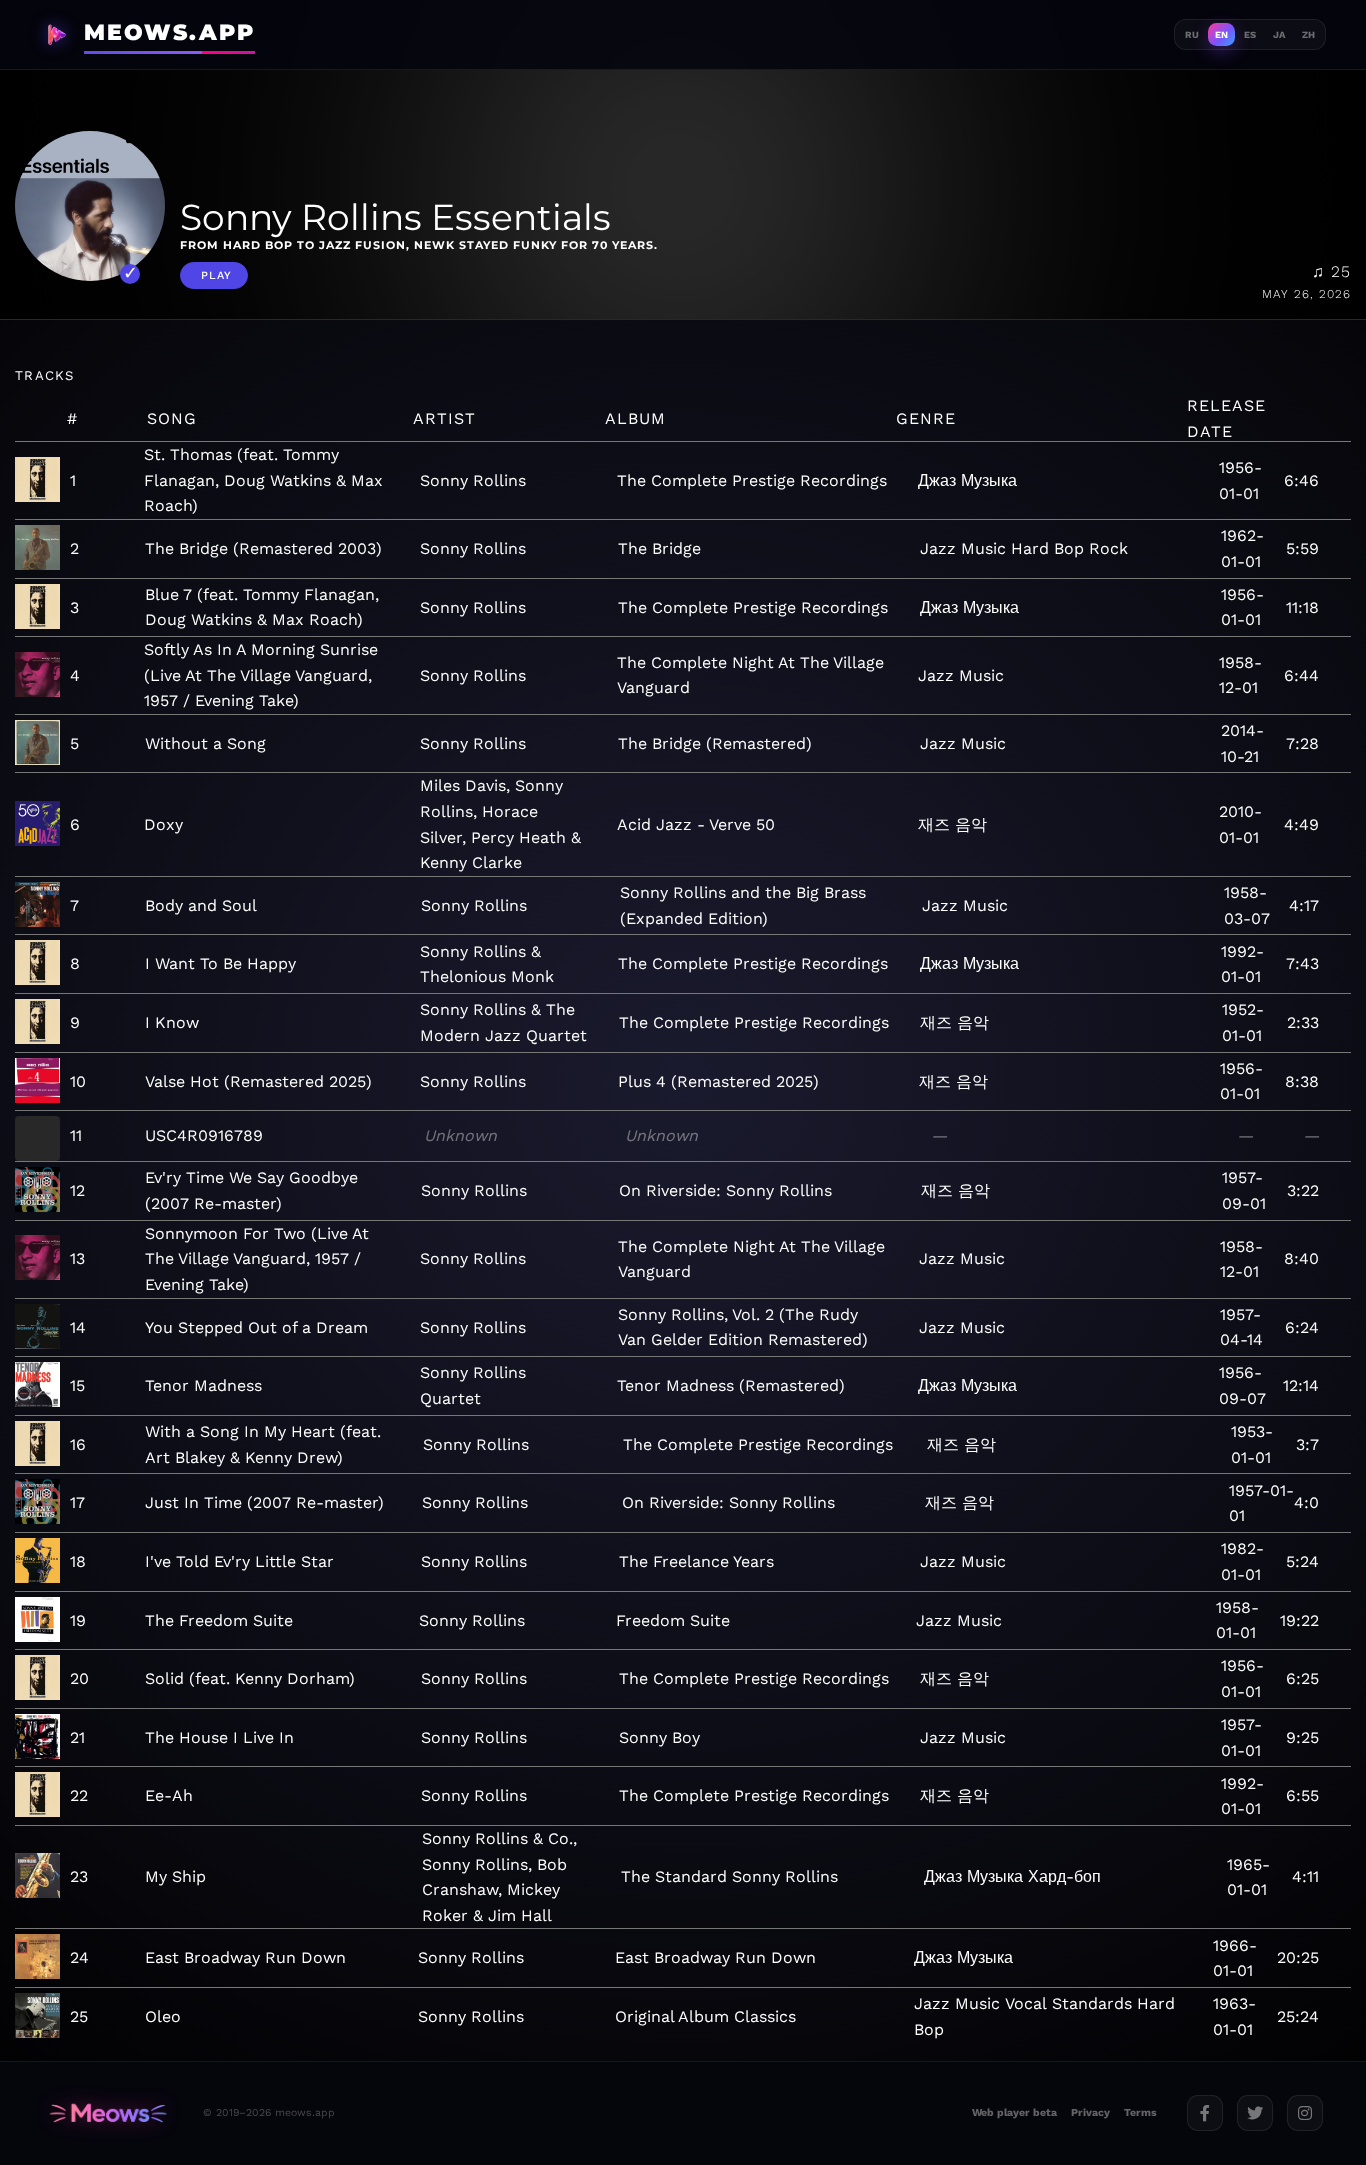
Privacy (1090, 2112)
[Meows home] (108, 2113)
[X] (1255, 2113)
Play (216, 275)
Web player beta (1014, 2112)
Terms (1140, 2112)
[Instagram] (1305, 2113)
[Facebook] (1205, 2113)
